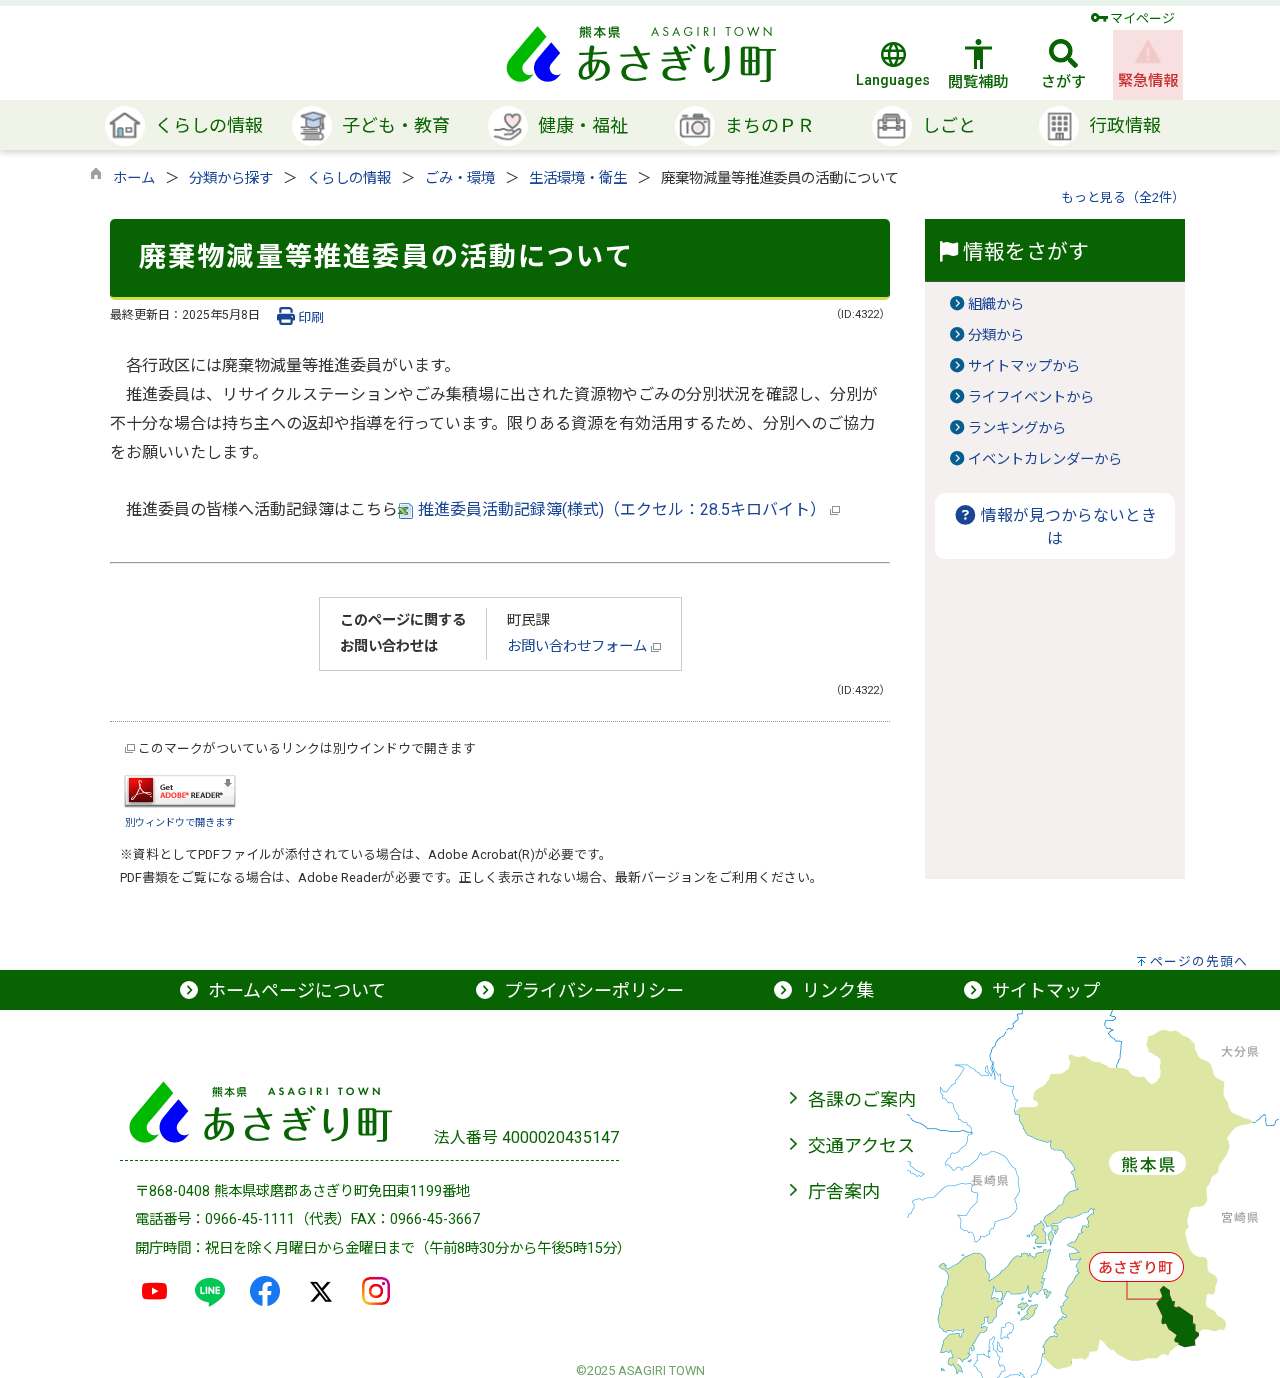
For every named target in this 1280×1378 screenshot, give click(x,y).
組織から (996, 304)
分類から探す (231, 178)
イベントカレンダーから (1045, 459)
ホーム (134, 178)
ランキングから (1017, 428)
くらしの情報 (349, 178)
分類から (996, 335)
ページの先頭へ (1199, 961)
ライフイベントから (1031, 397)
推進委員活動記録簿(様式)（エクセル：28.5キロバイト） (622, 509)
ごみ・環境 (460, 178)
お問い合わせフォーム (579, 646)
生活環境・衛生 (578, 178)
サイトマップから (1024, 366)
